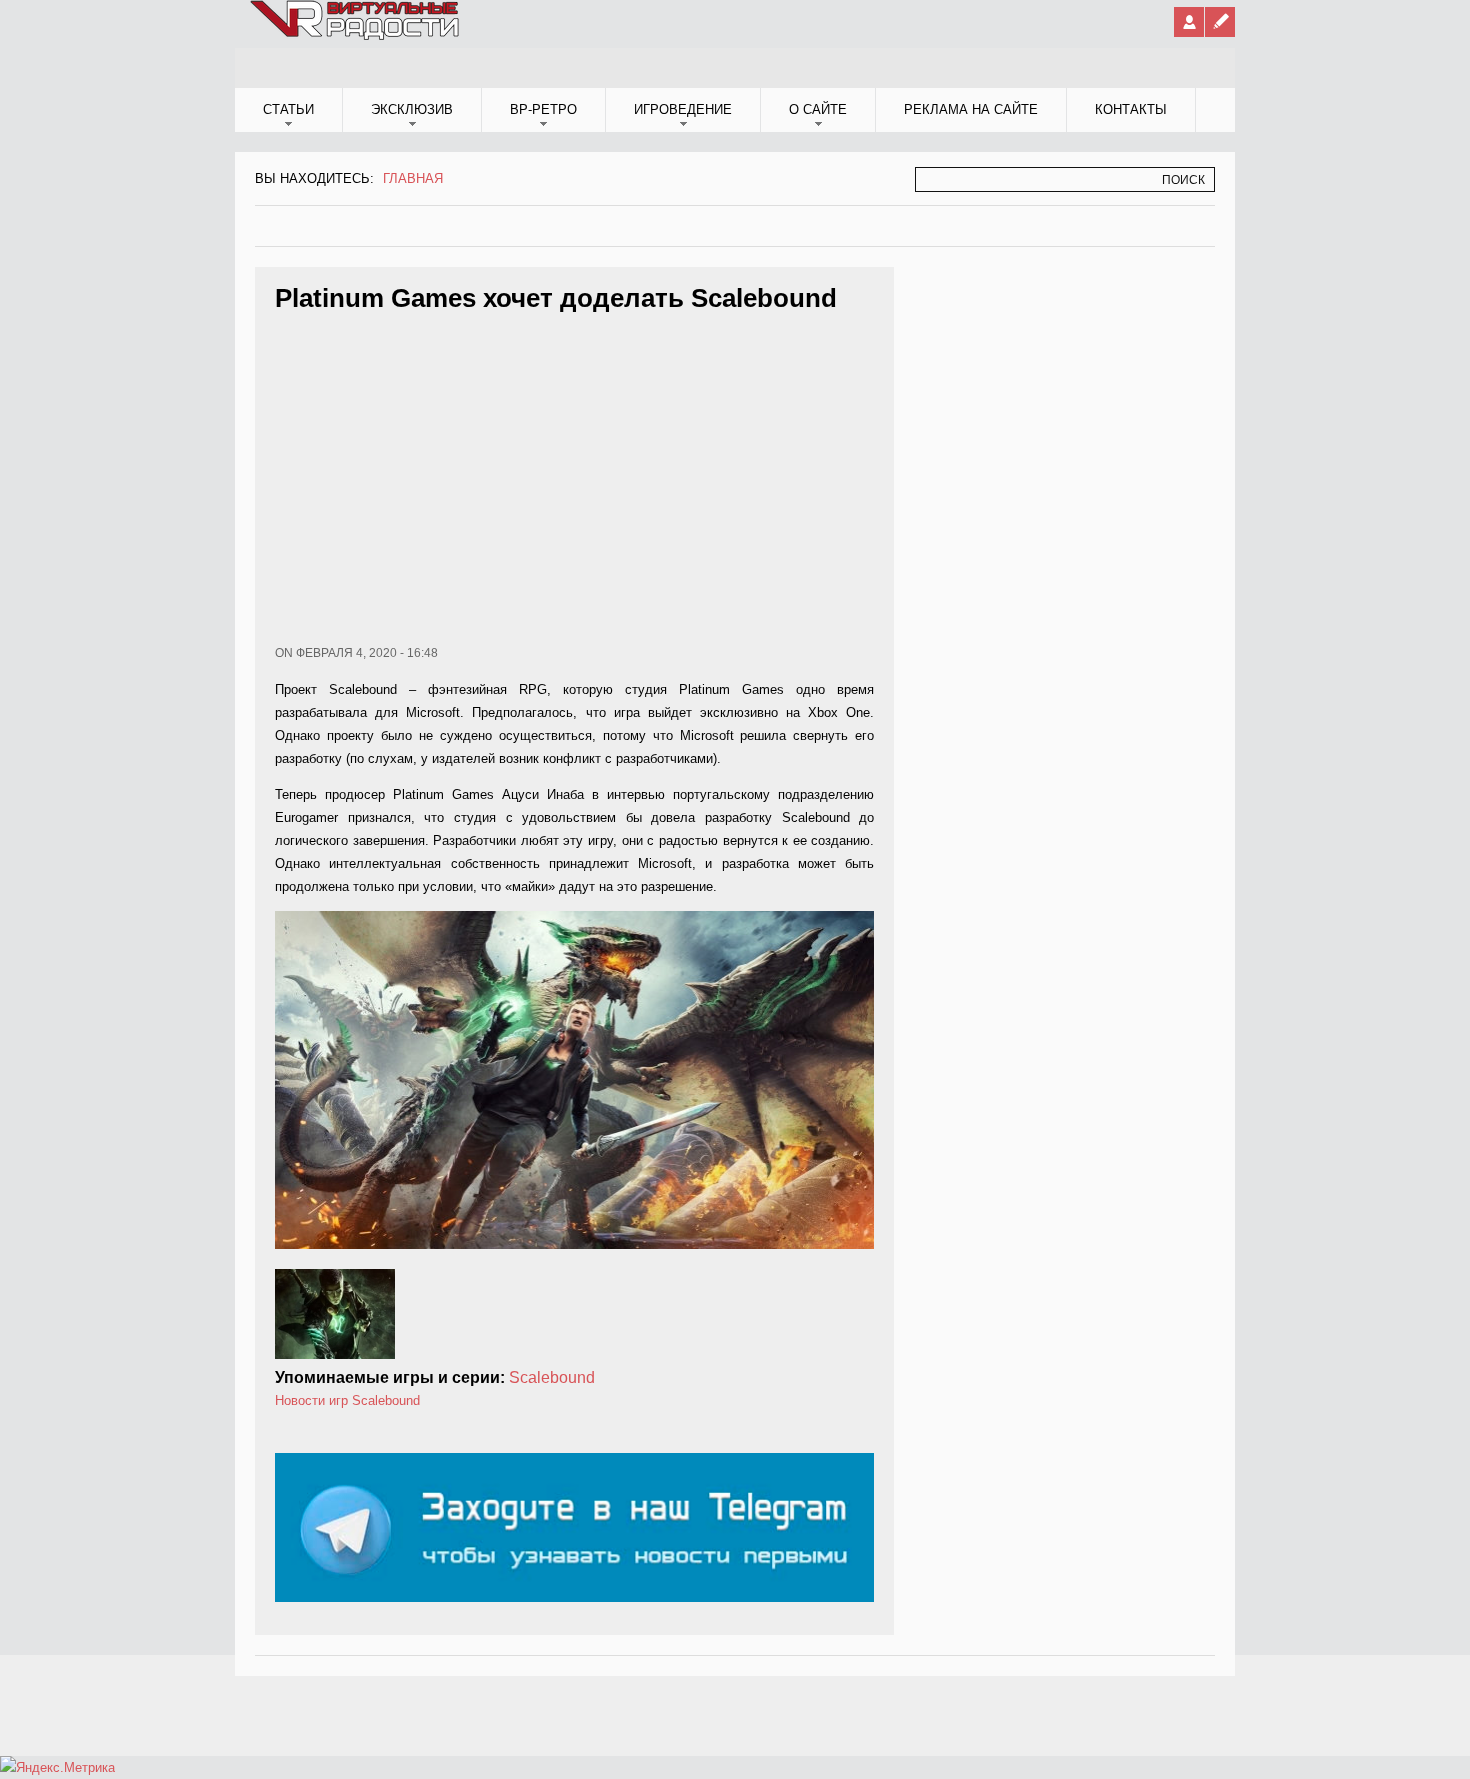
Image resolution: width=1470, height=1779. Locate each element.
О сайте (818, 109)
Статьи (288, 109)
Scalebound (552, 1377)
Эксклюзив (412, 109)
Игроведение (683, 109)
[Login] (1189, 22)
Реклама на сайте (971, 109)
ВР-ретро (543, 109)
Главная (413, 178)
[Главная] (356, 36)
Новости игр (311, 1400)
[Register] (1220, 22)
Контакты (1131, 109)
